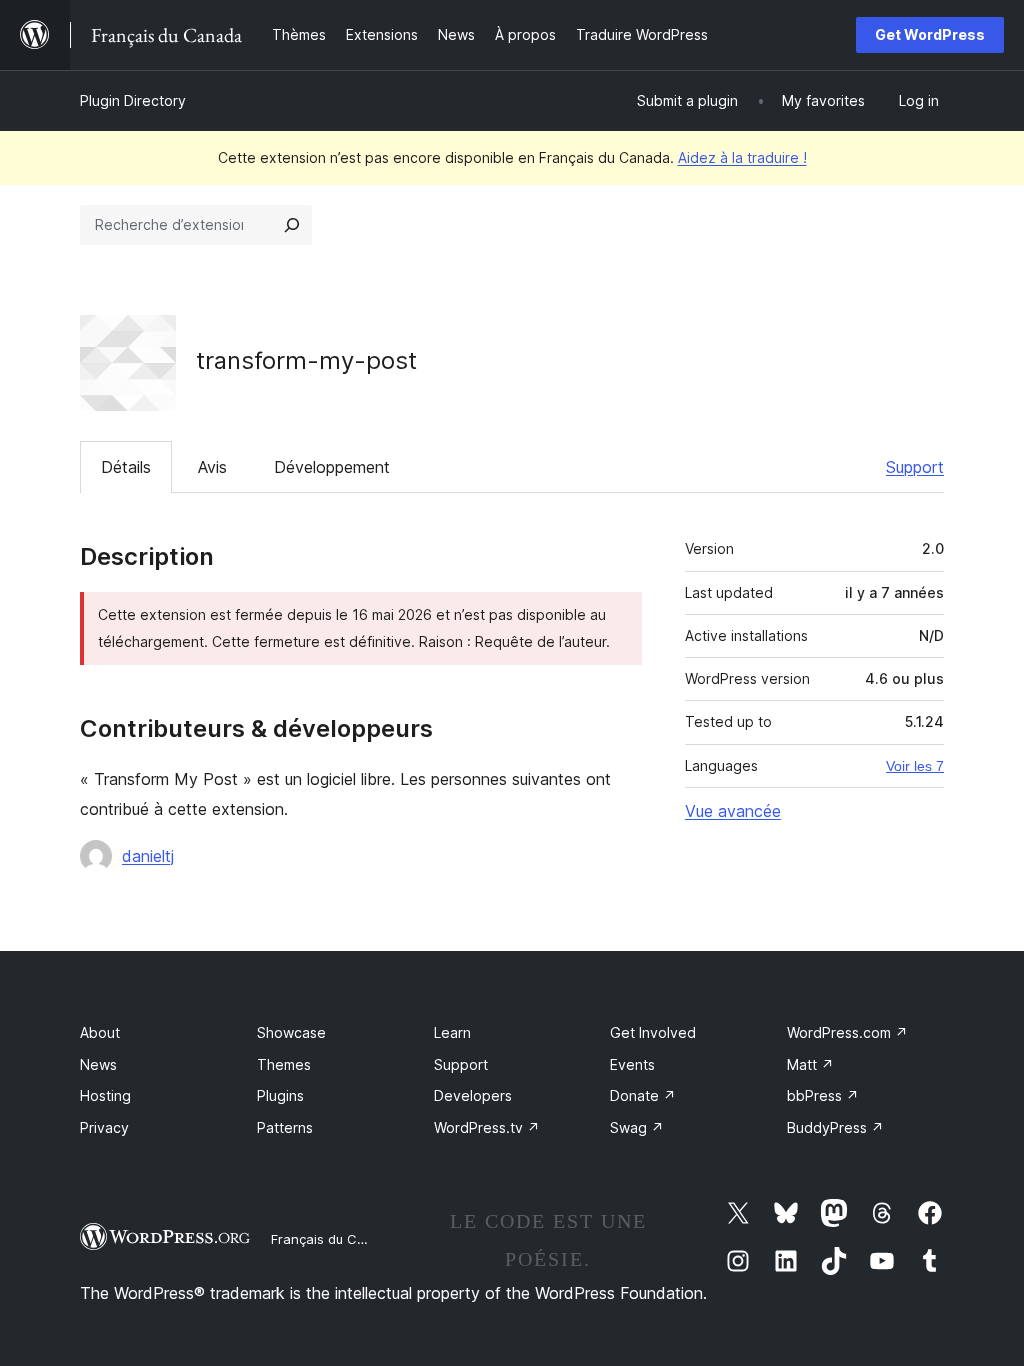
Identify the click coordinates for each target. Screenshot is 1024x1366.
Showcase (291, 1032)
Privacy (104, 1127)
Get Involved (653, 1032)
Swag (637, 1127)
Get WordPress (930, 34)
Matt (810, 1064)
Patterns (285, 1127)
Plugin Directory (133, 100)
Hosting (105, 1095)
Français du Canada (334, 1239)
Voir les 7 (915, 766)
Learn (452, 1032)
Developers (473, 1095)
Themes (284, 1064)
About (100, 1032)
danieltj (148, 856)
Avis (212, 467)
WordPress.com (847, 1032)
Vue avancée (733, 811)
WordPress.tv (487, 1127)
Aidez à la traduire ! (742, 157)
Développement (332, 467)
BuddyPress (835, 1127)
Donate (643, 1095)
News (98, 1064)
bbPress (823, 1095)
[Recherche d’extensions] (292, 225)
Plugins (280, 1095)
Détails (126, 467)
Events (632, 1064)
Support (915, 467)
